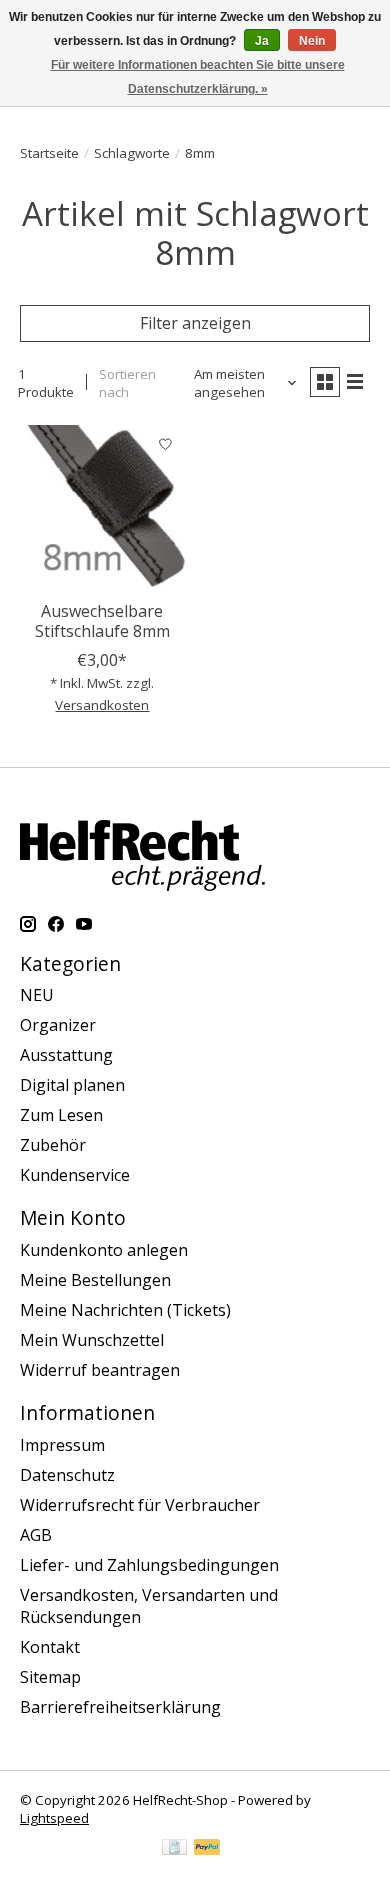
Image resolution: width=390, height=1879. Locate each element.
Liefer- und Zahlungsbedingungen (149, 1565)
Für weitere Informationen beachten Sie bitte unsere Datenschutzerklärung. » (198, 77)
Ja (262, 41)
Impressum (62, 1445)
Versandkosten (102, 705)
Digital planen (72, 1085)
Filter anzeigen (195, 323)
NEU (37, 995)
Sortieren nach (127, 383)
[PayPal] (207, 1849)
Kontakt (50, 1647)
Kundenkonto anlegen (104, 1250)
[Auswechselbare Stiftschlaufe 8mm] (102, 507)
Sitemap (50, 1677)
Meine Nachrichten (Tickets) (125, 1310)
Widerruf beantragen (100, 1370)
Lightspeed (54, 1818)
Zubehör (53, 1145)
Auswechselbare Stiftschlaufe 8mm (102, 620)
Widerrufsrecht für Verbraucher (140, 1505)
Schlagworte (132, 153)
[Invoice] (174, 1849)
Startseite (49, 153)
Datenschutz (67, 1475)
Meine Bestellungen (95, 1280)
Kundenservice (75, 1175)
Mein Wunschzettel (92, 1340)
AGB (36, 1535)
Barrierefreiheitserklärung (120, 1707)
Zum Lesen (61, 1115)
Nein (312, 41)
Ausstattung (66, 1055)
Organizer (58, 1025)
